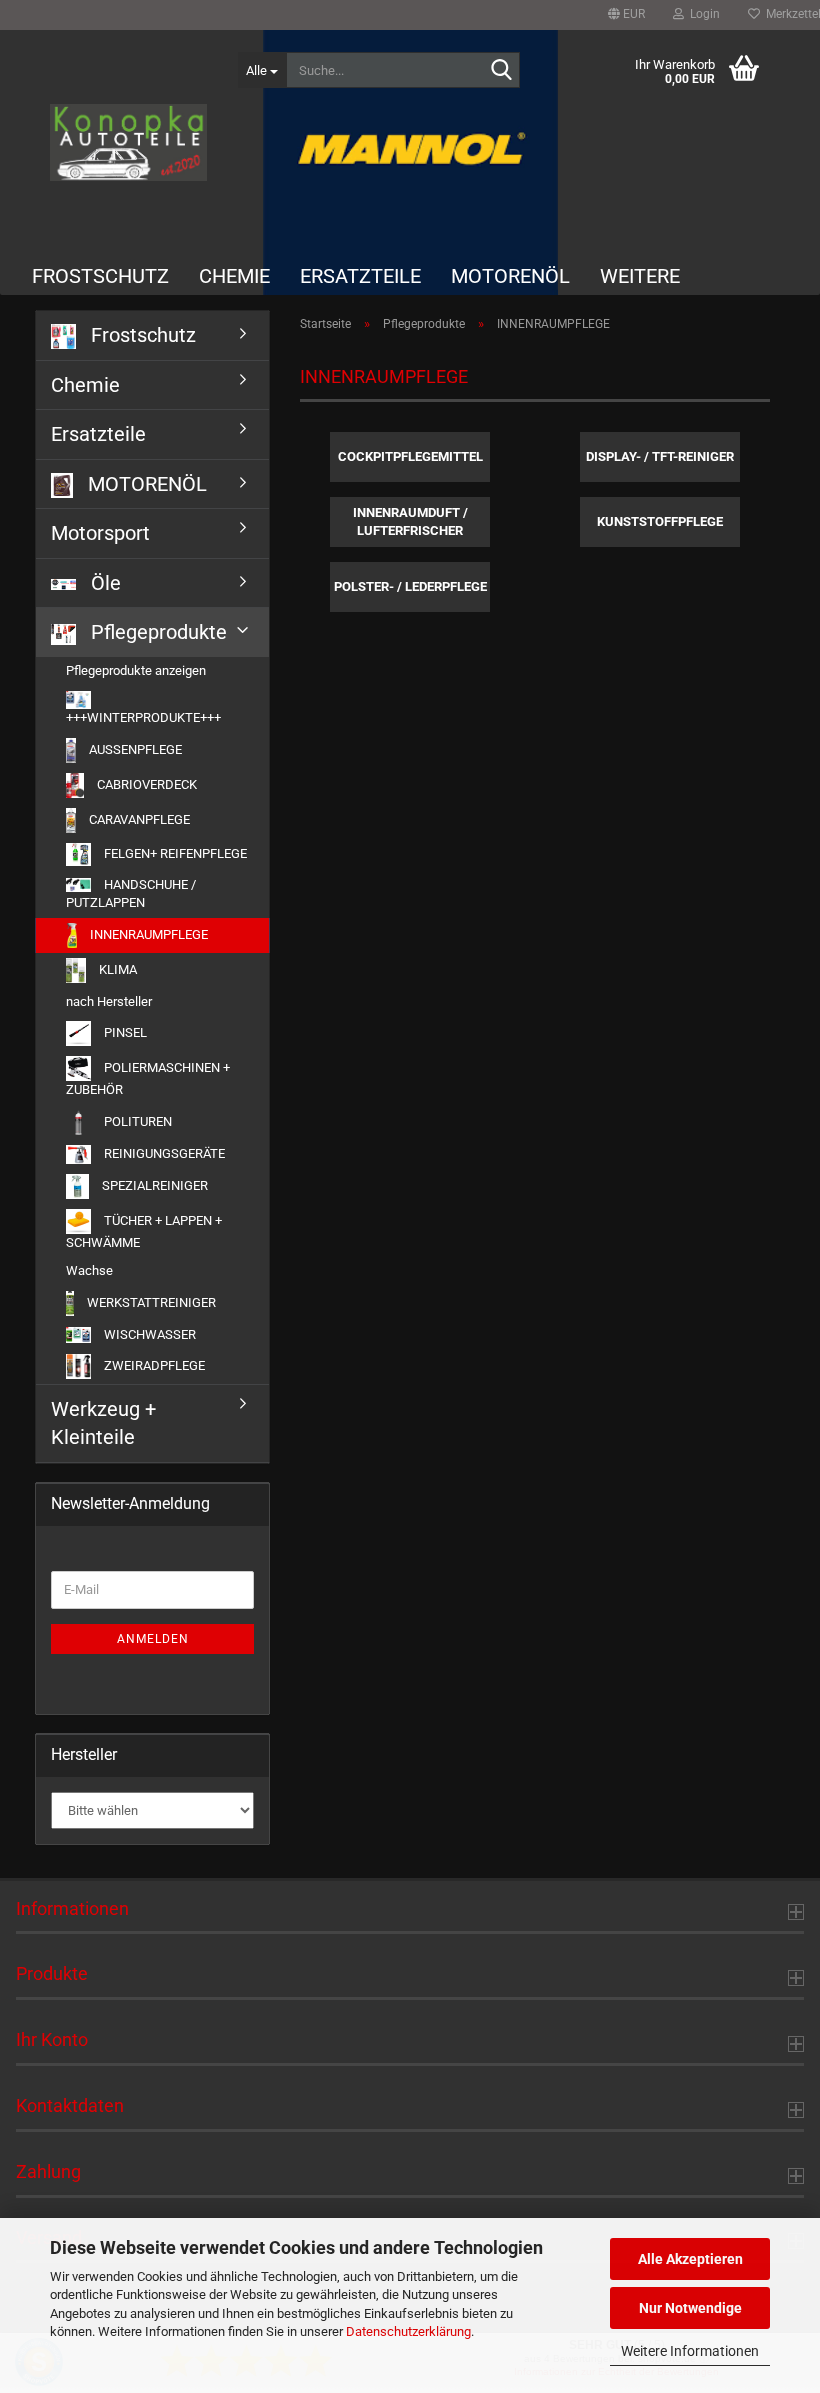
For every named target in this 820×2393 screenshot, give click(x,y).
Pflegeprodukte (156, 632)
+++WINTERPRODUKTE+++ (143, 717)
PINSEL (124, 1032)
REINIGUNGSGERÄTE (163, 1153)
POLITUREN (136, 1121)
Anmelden (153, 1639)
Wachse (89, 1270)
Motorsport (100, 533)
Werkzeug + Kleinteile (103, 1423)
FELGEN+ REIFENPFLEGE (174, 853)
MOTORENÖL (510, 276)
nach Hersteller (109, 1001)
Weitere (640, 276)
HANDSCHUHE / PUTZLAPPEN (131, 894)
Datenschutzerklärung (408, 2331)
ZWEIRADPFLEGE (153, 1365)
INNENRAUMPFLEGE (147, 934)
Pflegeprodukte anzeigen (136, 670)
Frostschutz (100, 276)
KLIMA (116, 969)
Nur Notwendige (690, 2308)
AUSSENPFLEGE (134, 749)
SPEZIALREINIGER (153, 1184)
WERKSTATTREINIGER (150, 1302)
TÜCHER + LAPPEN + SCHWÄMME (144, 1230)
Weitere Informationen (690, 2351)
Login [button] (702, 14)
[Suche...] (501, 71)
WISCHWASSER (148, 1334)
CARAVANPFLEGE (138, 819)
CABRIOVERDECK (145, 784)
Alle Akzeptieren (690, 2259)
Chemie (234, 276)
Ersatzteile (360, 276)
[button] (626, 15)
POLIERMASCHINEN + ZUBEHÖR (148, 1078)
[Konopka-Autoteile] (129, 142)
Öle (103, 583)
